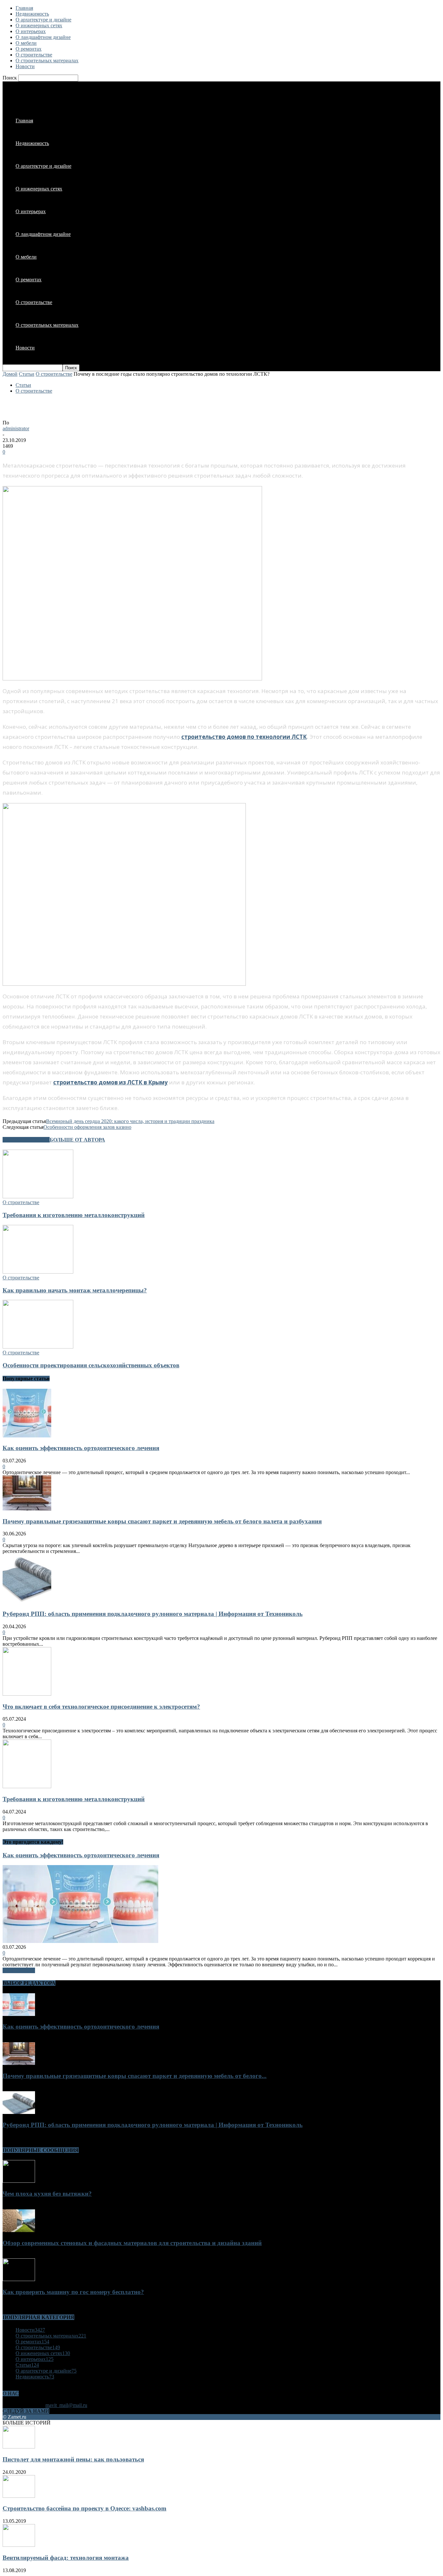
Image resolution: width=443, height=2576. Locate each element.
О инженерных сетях (39, 25)
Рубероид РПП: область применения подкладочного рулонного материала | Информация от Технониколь (153, 1614)
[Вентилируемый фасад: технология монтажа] (19, 2545)
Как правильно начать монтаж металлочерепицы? (75, 1290)
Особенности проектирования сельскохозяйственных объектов (91, 1365)
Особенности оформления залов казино (87, 1127)
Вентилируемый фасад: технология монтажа (66, 2558)
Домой (10, 374)
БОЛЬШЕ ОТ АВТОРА (77, 1140)
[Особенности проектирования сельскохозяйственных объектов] (38, 1347)
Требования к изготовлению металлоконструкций (74, 1215)
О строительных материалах (47, 61)
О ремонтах (29, 49)
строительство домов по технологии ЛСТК (244, 737)
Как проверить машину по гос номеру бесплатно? (73, 2292)
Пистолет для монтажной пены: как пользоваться (73, 2459)
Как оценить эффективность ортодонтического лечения (81, 1448)
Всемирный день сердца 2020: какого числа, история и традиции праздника (130, 1121)
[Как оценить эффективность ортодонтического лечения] (27, 1436)
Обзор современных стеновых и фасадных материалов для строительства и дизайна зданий (132, 2243)
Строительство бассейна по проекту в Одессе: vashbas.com (84, 2508)
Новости (25, 66)
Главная (24, 8)
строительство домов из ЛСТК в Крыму (110, 1082)
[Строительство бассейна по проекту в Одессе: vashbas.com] (19, 2496)
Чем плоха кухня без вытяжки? (47, 2194)
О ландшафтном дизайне (43, 37)
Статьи (27, 374)
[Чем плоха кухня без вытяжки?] (19, 2181)
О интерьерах (31, 31)
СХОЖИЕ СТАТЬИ (26, 1140)
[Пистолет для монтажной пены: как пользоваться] (19, 2447)
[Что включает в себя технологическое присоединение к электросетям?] (27, 1694)
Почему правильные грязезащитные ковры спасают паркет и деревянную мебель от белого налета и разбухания (162, 1521)
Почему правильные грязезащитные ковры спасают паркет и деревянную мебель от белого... (135, 2076)
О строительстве (34, 55)
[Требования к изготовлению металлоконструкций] (38, 1196)
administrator (16, 428)
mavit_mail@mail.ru (66, 2405)
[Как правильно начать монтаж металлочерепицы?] (38, 1272)
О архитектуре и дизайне (43, 20)
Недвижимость (32, 14)
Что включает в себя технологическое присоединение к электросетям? (101, 1707)
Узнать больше (19, 1970)
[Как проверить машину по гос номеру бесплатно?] (19, 2279)
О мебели (26, 43)
